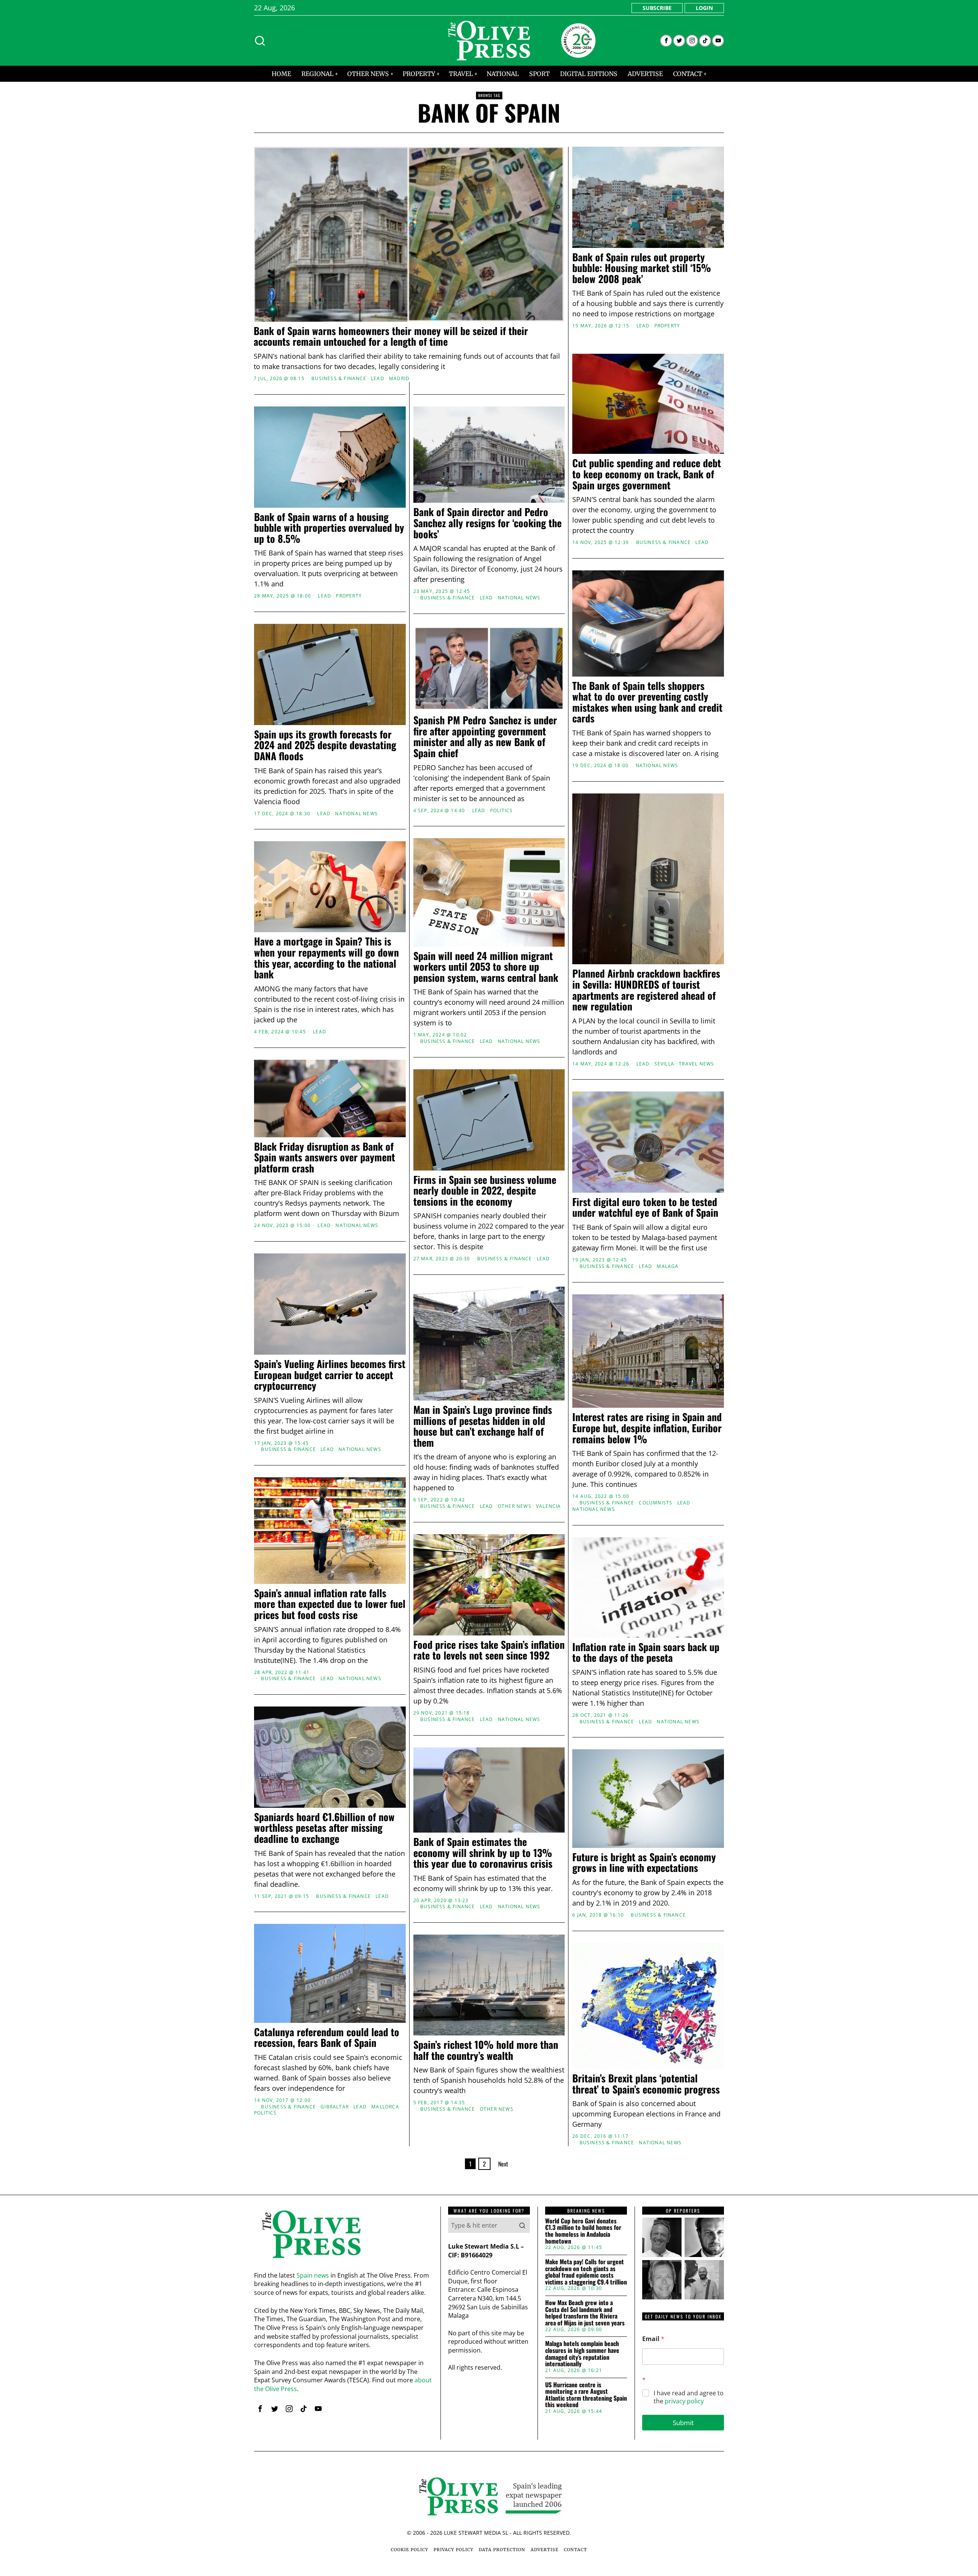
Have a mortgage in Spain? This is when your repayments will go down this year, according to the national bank (326, 958)
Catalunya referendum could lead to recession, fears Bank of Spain (327, 2038)
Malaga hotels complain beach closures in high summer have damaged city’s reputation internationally (582, 2354)
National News (519, 598)
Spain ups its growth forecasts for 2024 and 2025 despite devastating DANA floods (325, 745)
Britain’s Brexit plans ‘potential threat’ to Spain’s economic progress (646, 2084)
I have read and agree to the (689, 2397)
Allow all (599, 1362)
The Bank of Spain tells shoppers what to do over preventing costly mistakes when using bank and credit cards (647, 702)
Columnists (656, 1503)
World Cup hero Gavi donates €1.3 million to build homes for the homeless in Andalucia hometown (583, 2231)
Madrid (399, 379)
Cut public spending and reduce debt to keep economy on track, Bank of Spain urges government (647, 474)
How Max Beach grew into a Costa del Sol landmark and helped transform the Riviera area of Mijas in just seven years (585, 2313)
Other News (515, 1506)
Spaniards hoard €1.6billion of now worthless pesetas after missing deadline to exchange (324, 1828)
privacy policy (684, 2401)
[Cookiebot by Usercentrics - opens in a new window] (619, 1204)
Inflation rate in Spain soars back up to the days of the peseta (646, 1652)
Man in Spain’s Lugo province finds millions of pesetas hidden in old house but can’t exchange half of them (483, 1426)
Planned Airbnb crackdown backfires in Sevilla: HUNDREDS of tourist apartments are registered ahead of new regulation (646, 990)
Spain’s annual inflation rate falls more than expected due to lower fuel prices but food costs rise (330, 1604)
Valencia (549, 1506)
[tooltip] (666, 41)
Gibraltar (335, 2107)
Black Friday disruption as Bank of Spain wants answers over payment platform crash (325, 1158)
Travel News (696, 1064)
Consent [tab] (374, 1229)
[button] (522, 2225)
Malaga (668, 1266)
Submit (683, 2423)
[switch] (446, 1326)
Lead (378, 379)
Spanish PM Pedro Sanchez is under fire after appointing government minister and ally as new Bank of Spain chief (485, 737)
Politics (502, 811)
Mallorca (385, 2107)
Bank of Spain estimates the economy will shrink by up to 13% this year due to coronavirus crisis (483, 1853)
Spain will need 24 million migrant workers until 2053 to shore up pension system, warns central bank (486, 967)
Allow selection (489, 1362)
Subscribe (657, 8)
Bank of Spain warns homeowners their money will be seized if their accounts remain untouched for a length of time (391, 336)
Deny (379, 1362)
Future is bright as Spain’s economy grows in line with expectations (644, 1863)
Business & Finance (339, 379)
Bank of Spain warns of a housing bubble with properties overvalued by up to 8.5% (329, 528)
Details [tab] (489, 1229)
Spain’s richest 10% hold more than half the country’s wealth (486, 2050)
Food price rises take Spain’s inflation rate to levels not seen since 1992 (489, 1650)
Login (704, 8)
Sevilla (664, 1064)
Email (653, 2339)
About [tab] (604, 1229)
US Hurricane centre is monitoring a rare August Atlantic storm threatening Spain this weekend (586, 2395)
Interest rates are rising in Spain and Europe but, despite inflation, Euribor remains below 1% (647, 1428)
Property (667, 326)
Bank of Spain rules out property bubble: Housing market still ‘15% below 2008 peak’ (642, 268)
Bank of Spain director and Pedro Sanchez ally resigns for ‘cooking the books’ (487, 523)
